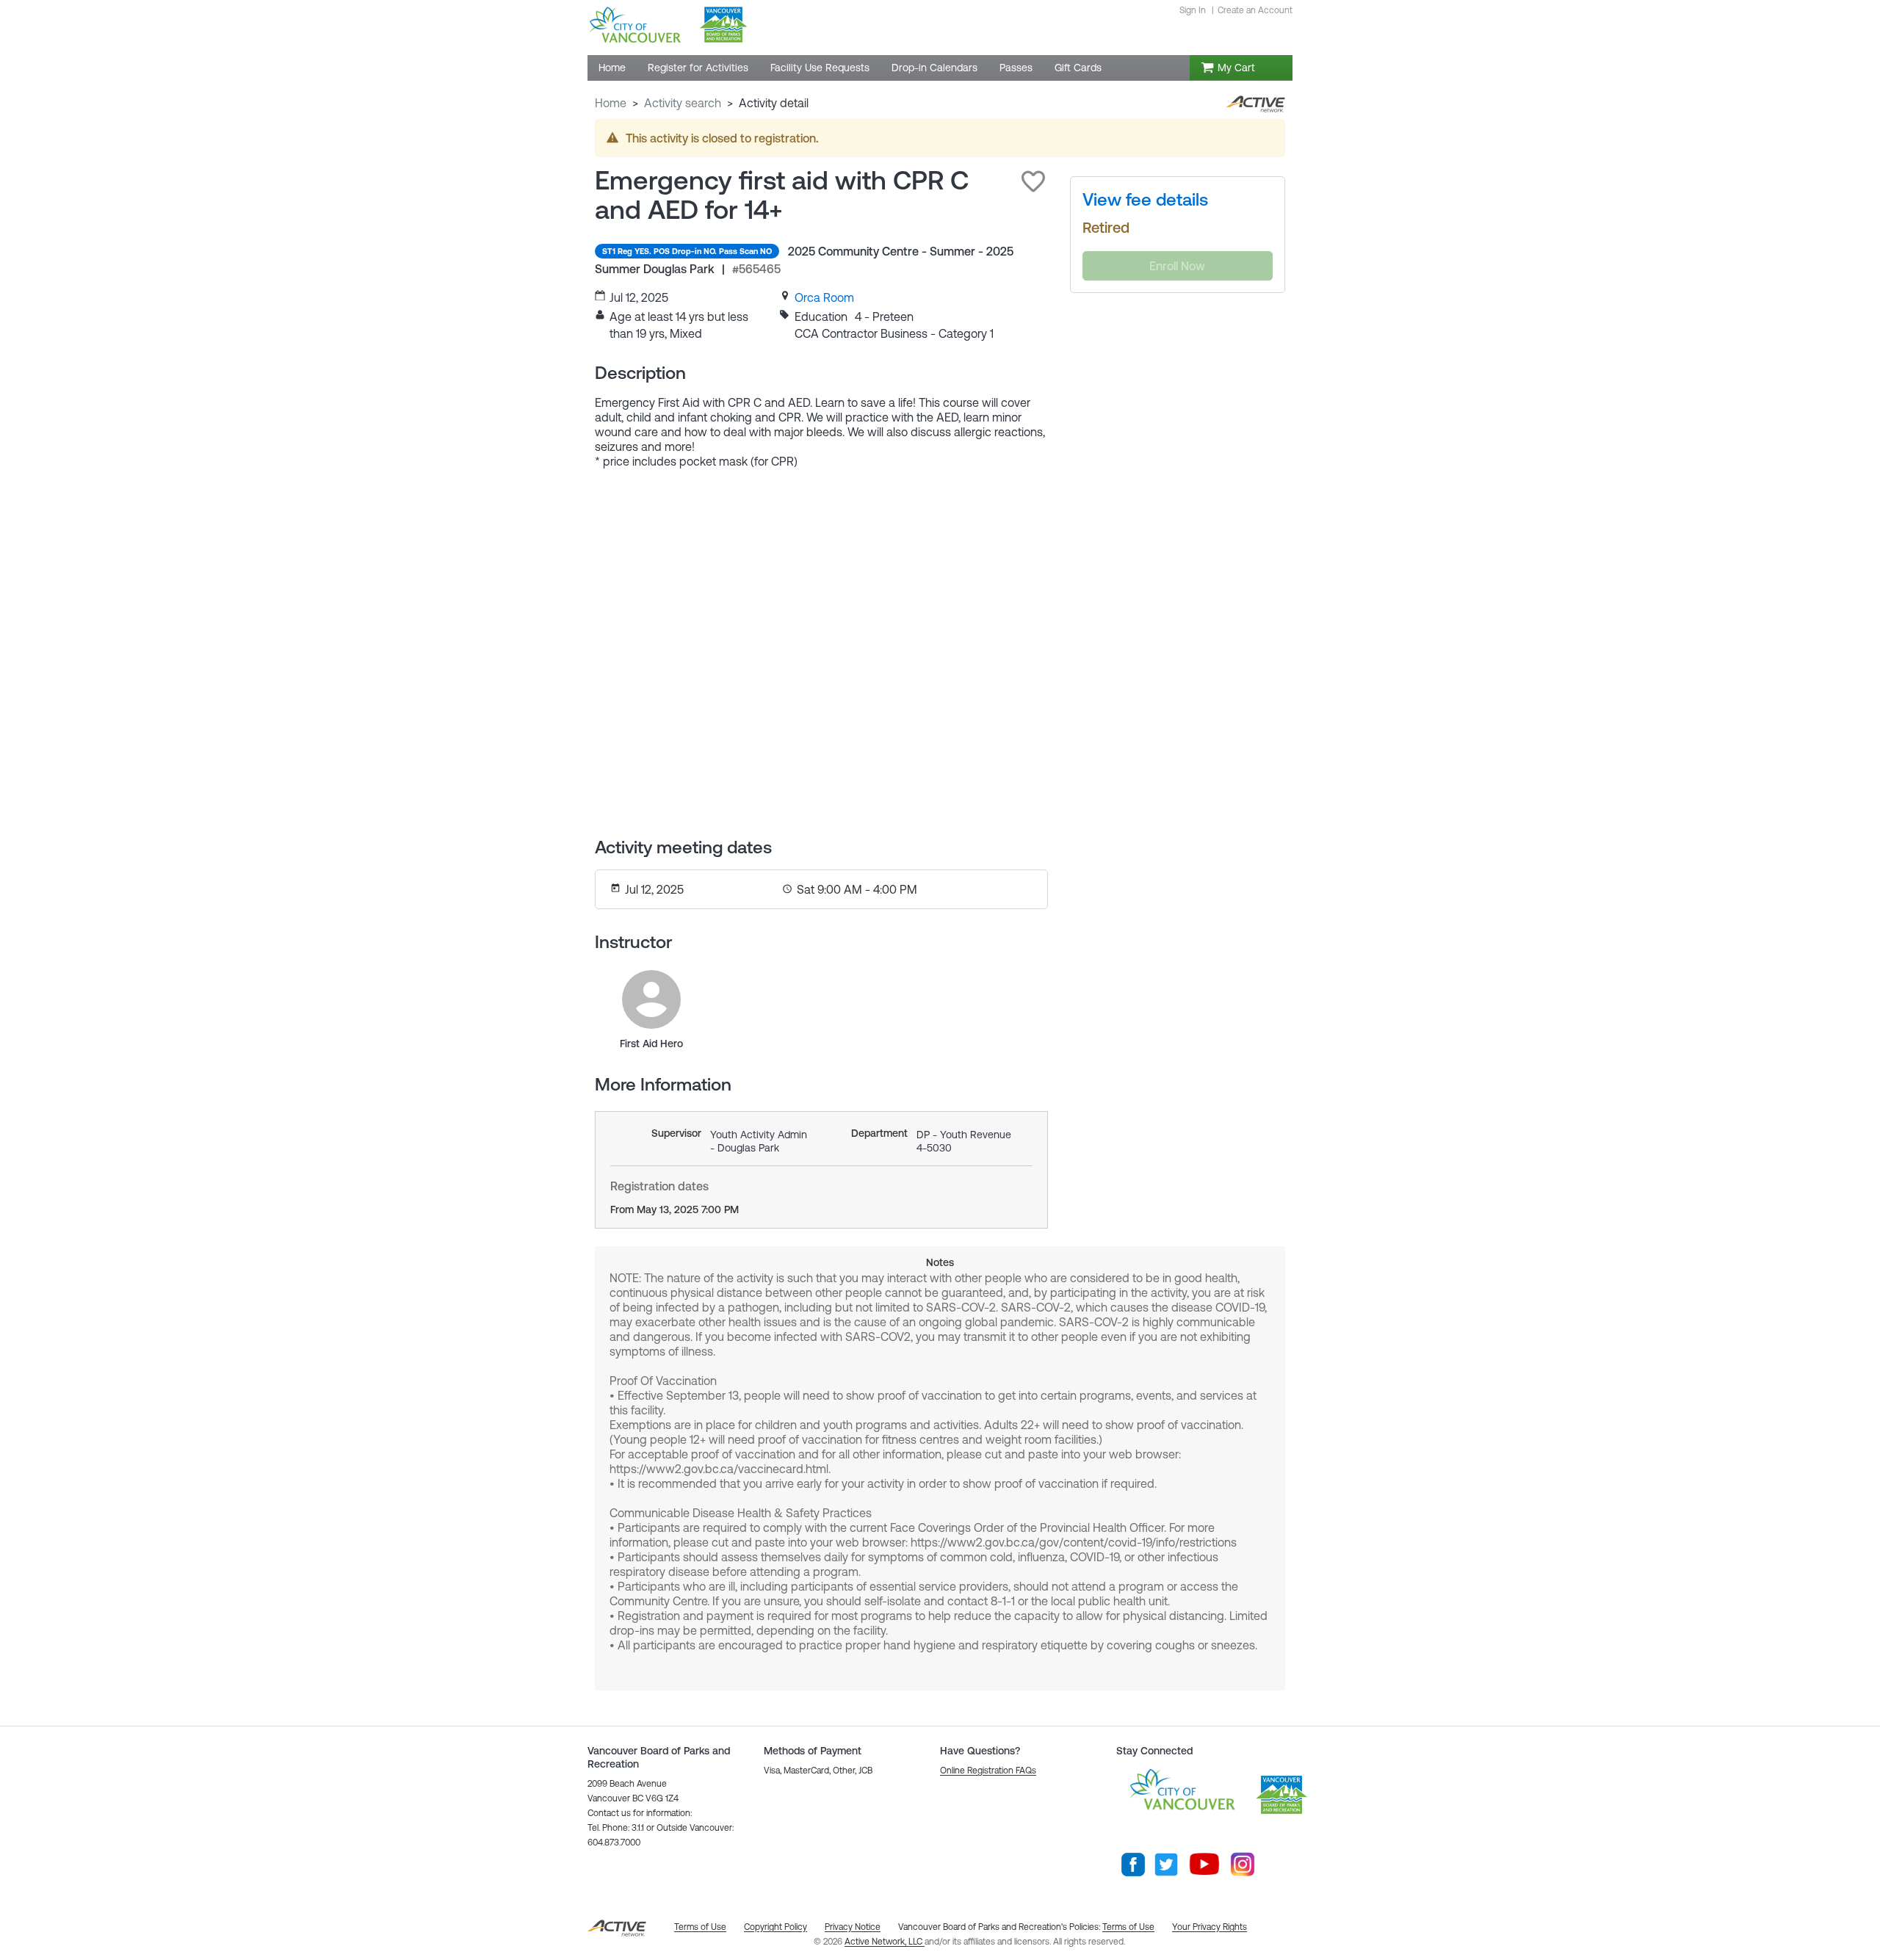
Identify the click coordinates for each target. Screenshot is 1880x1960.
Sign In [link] (1193, 10)
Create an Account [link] (1255, 10)
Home (611, 103)
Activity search (683, 103)
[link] (824, 297)
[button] (1033, 181)
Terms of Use (1128, 1927)
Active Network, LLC (885, 1942)
